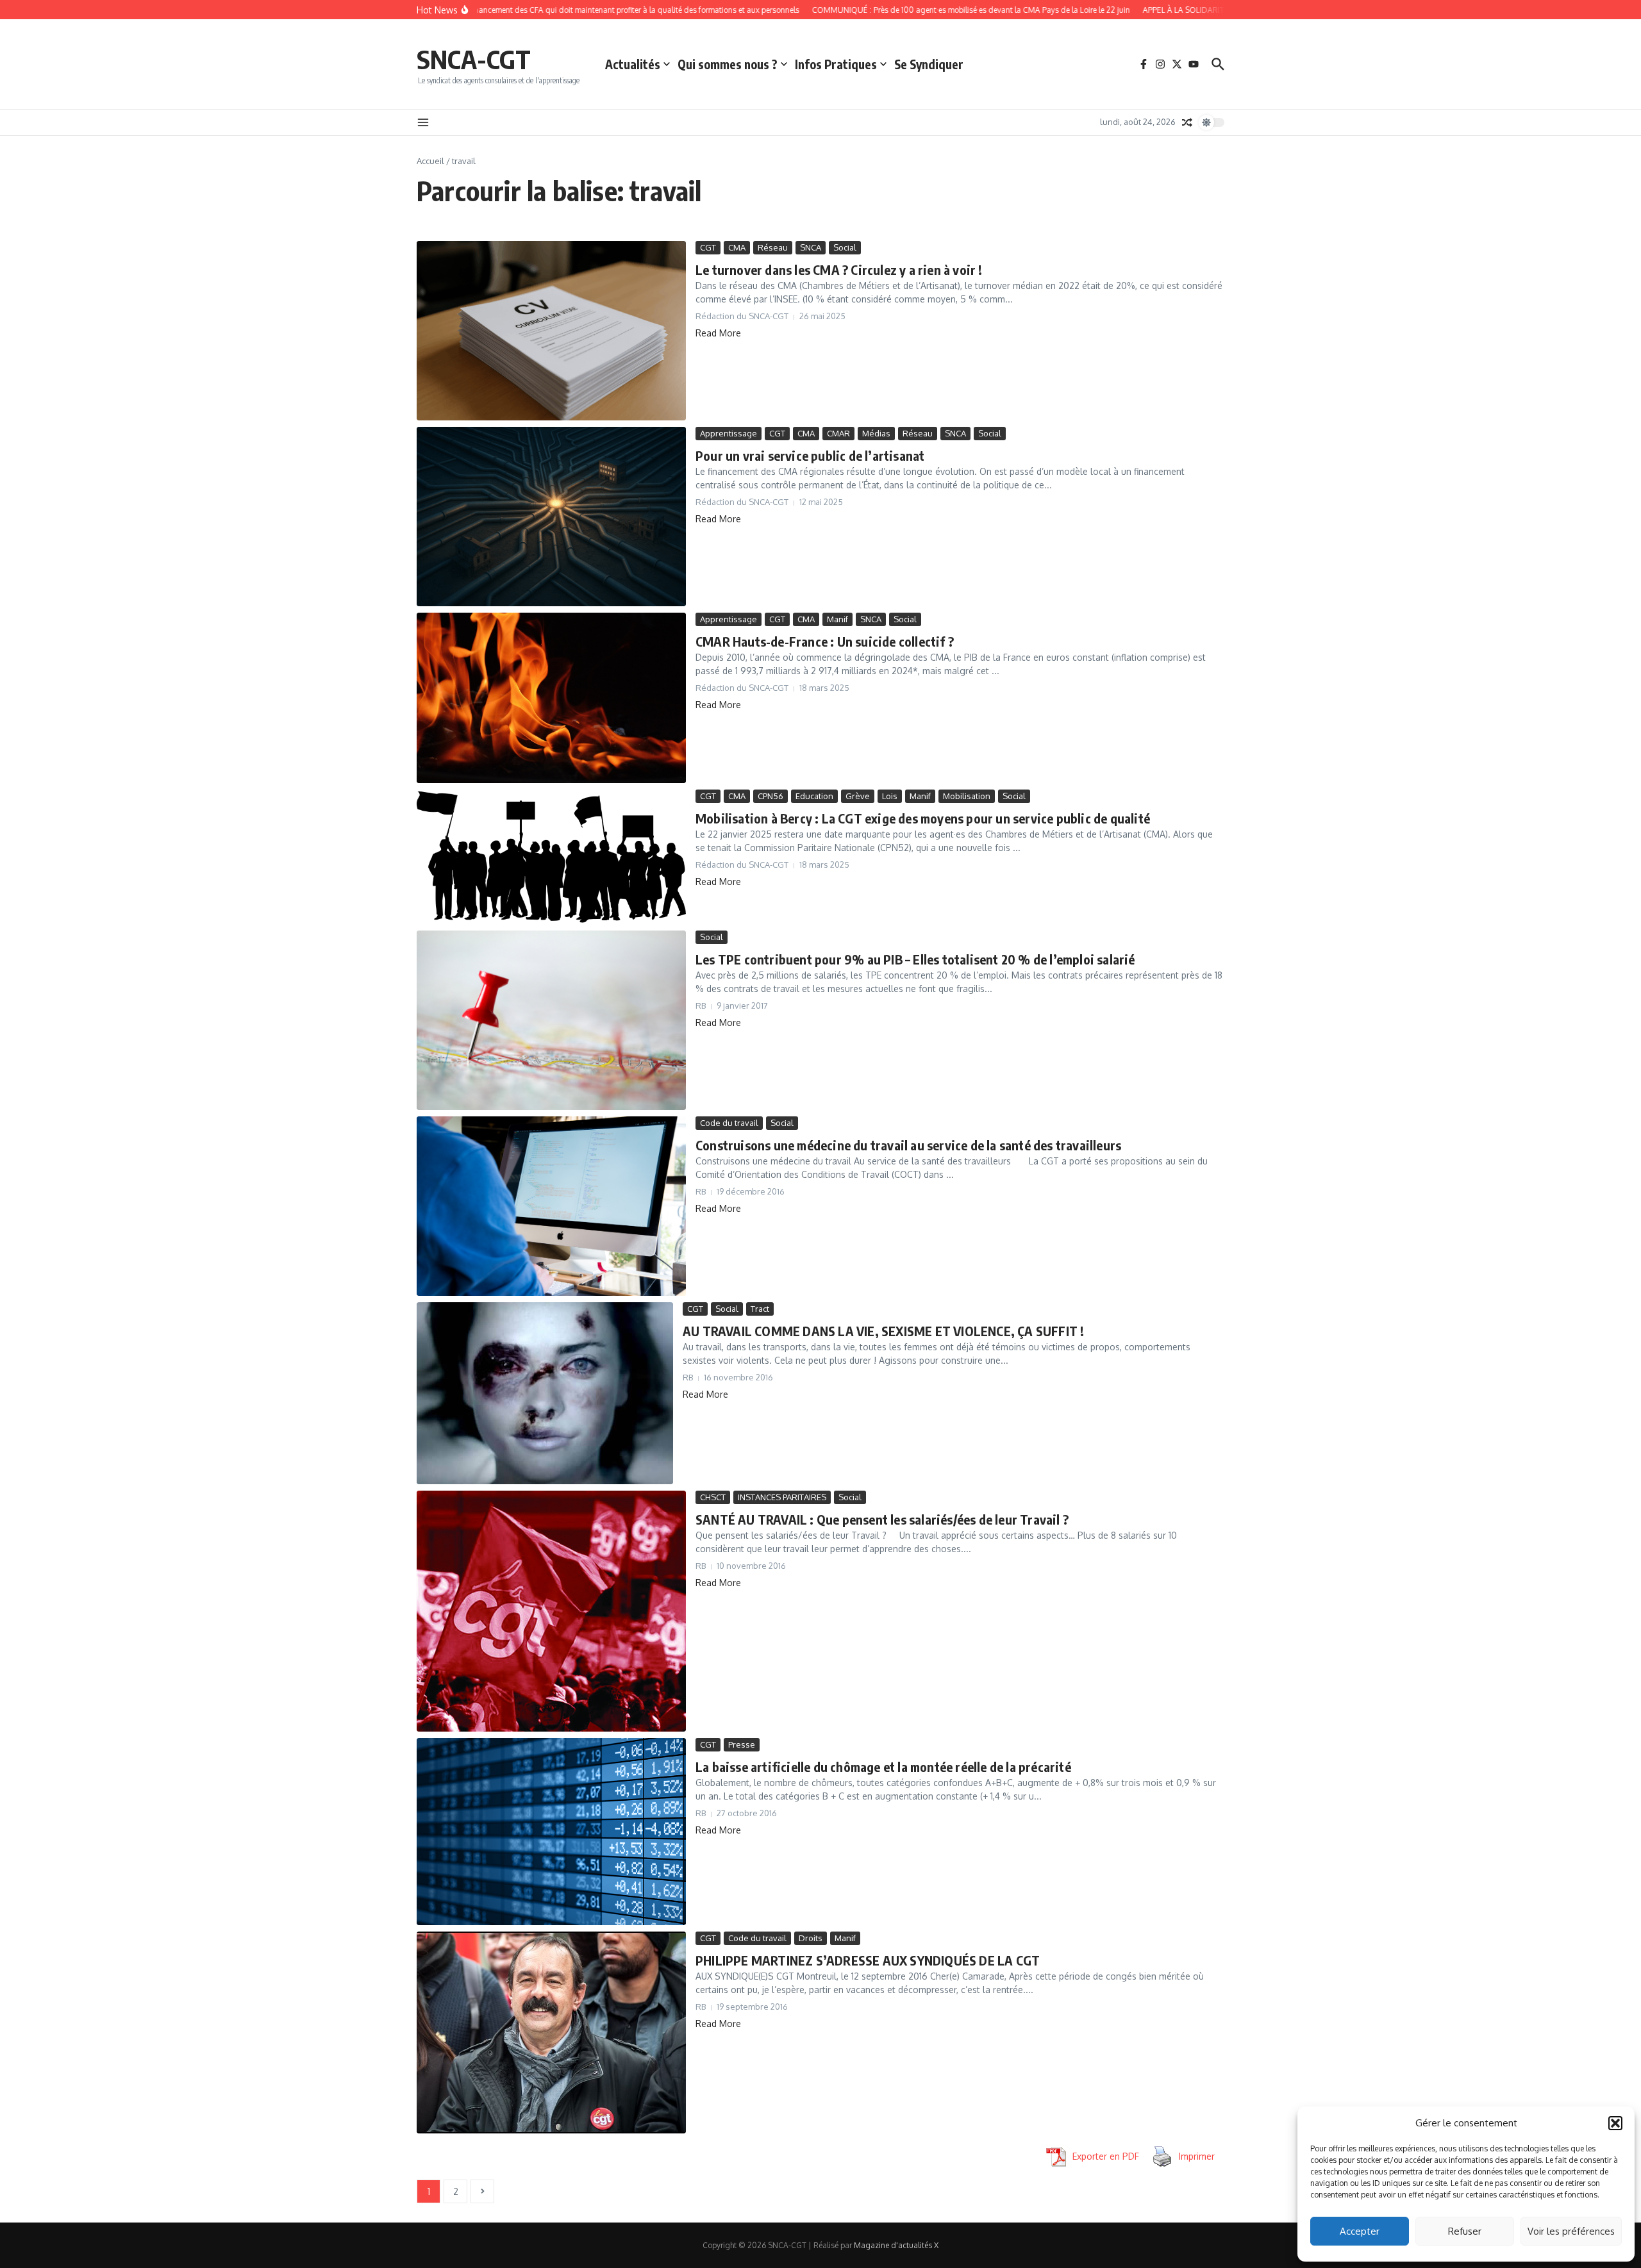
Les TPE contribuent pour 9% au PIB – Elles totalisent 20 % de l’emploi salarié (915, 959)
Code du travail (729, 1123)
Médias (876, 433)
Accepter (1360, 2231)
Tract (760, 1309)
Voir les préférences (1571, 2231)
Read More (718, 333)
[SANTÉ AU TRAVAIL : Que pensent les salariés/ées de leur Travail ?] (551, 1611)
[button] (1615, 2123)
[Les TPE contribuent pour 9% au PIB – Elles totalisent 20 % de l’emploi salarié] (551, 1020)
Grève (858, 796)
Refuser (1465, 2231)
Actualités (633, 64)
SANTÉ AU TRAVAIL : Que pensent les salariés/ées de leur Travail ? (882, 1519)
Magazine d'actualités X (896, 2245)
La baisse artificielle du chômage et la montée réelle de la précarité (883, 1767)
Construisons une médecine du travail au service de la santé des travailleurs (908, 1145)
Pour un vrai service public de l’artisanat (810, 455)
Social (845, 247)
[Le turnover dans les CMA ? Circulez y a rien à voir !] (551, 331)
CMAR (838, 433)
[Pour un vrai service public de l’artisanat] (551, 517)
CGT (708, 247)
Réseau (773, 247)
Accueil (430, 161)
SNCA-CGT (474, 59)
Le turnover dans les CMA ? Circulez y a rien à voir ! (839, 269)
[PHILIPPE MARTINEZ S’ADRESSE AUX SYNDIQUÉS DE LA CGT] (551, 2032)
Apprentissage (729, 433)
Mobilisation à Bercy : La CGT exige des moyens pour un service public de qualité (923, 818)
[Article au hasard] (1187, 122)
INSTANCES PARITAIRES (782, 1497)
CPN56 (771, 796)
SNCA (811, 247)
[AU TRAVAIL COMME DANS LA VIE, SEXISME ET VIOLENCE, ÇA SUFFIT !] (545, 1393)
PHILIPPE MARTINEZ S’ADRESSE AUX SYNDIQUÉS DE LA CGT (868, 1960)
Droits (811, 1938)
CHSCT (713, 1497)
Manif (837, 619)
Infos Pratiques (836, 64)
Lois (890, 796)
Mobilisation (967, 796)
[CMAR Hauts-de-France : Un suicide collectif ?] (551, 698)
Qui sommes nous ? (728, 64)
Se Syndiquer (929, 64)
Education (814, 796)
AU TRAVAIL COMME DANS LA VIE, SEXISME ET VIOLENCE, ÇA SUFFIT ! (883, 1331)
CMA (737, 247)
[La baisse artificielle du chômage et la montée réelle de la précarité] (551, 1832)
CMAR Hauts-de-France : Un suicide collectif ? (825, 641)
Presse (742, 1744)
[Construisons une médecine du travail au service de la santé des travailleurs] (551, 1206)
